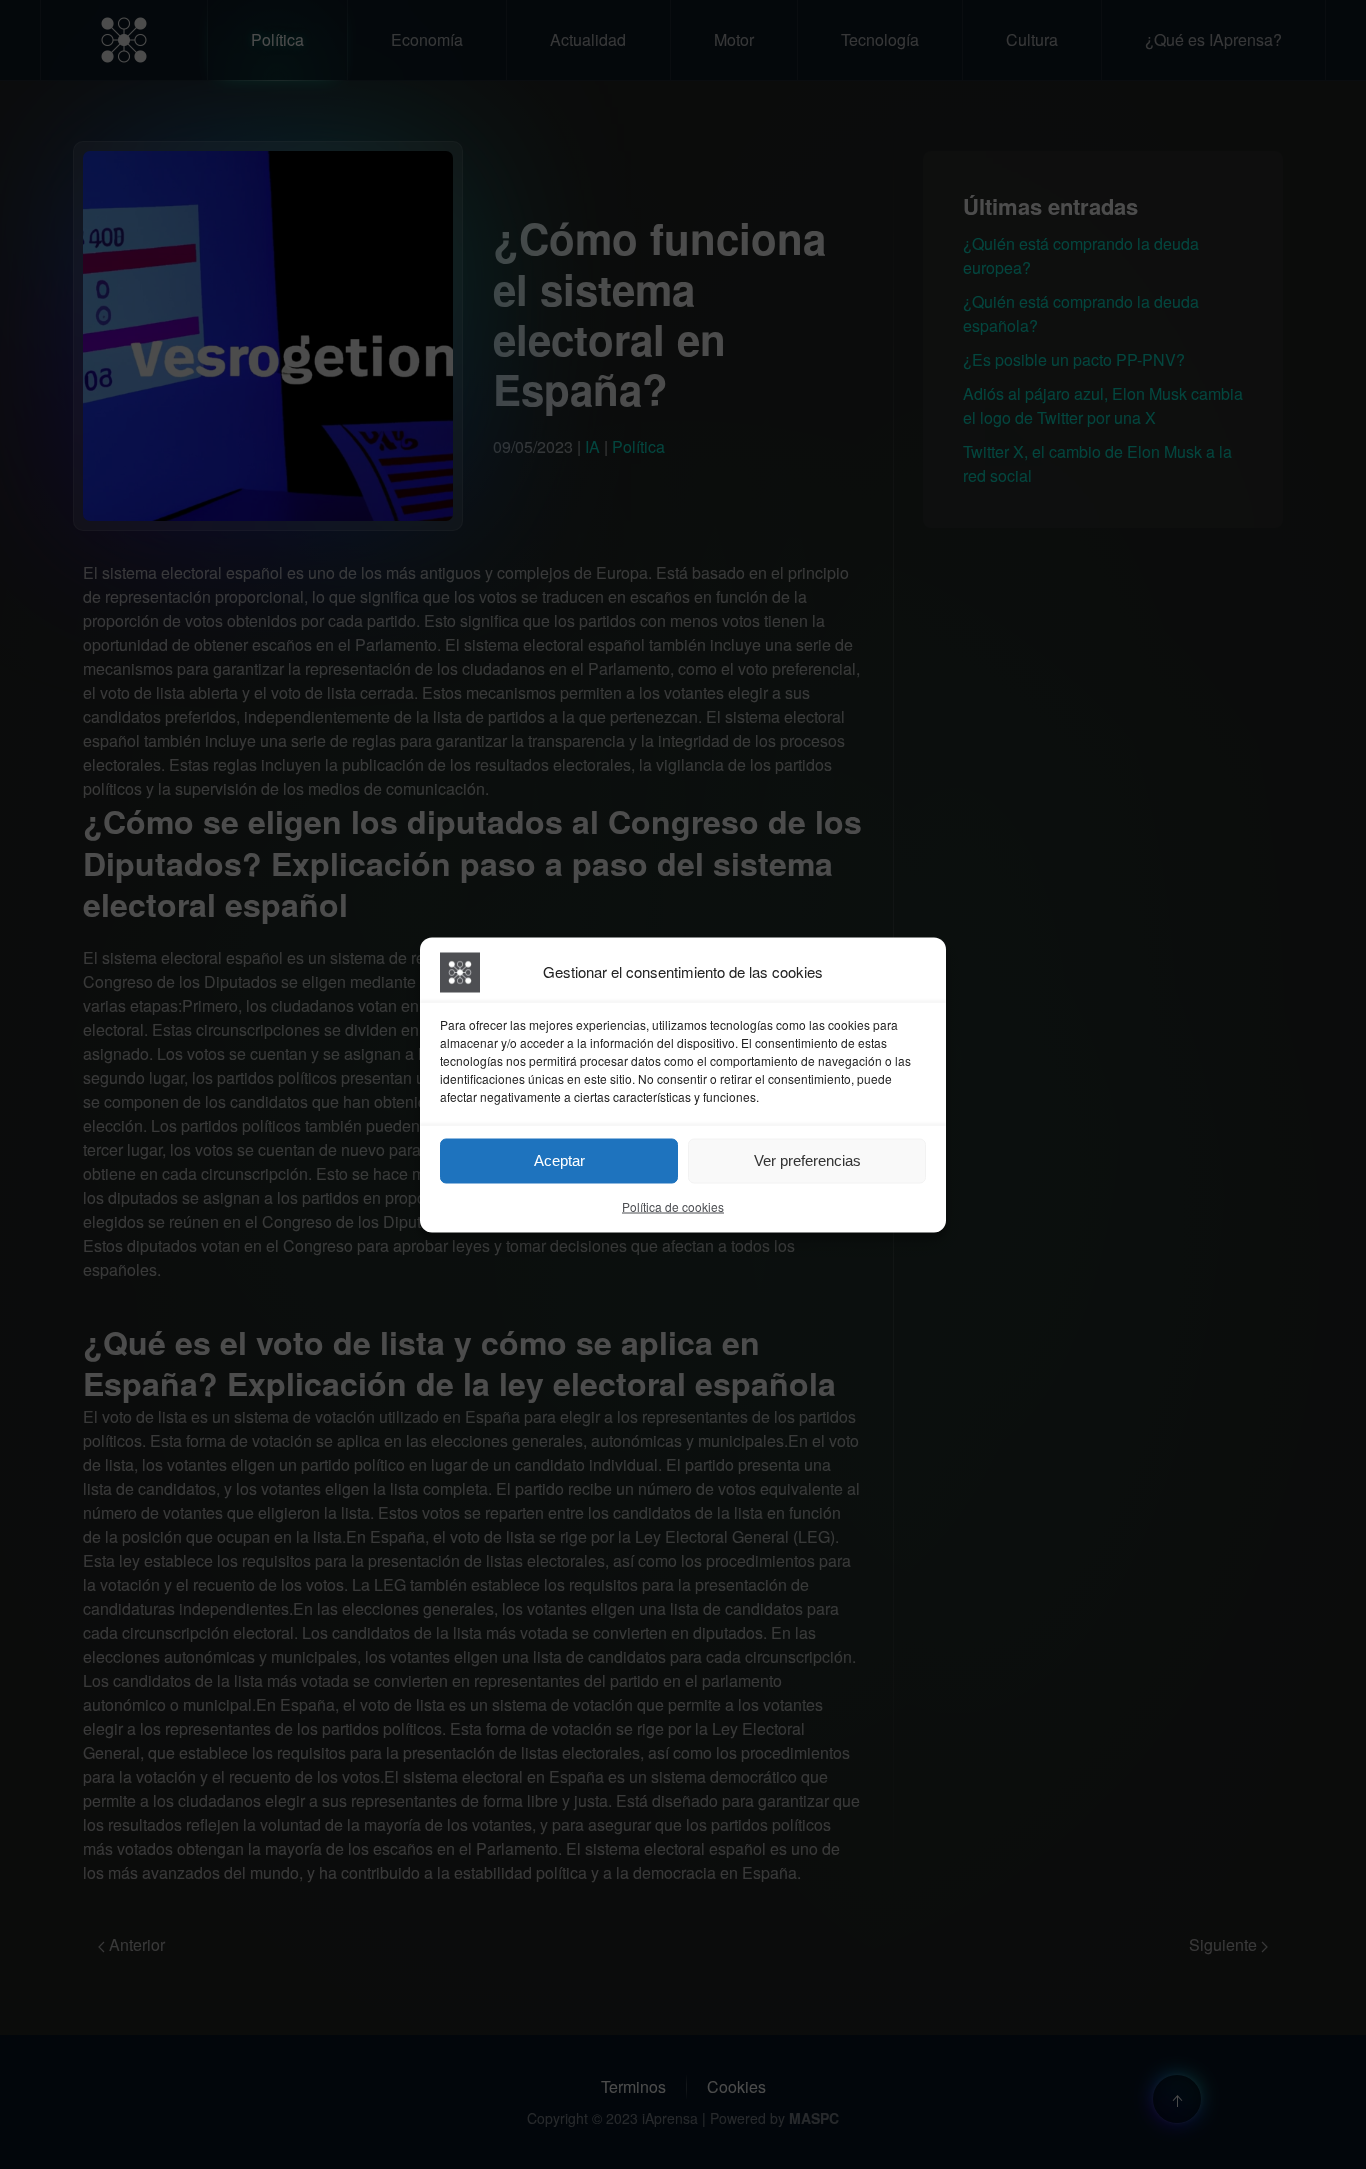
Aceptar (559, 1160)
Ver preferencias (807, 1160)
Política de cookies (673, 1205)
